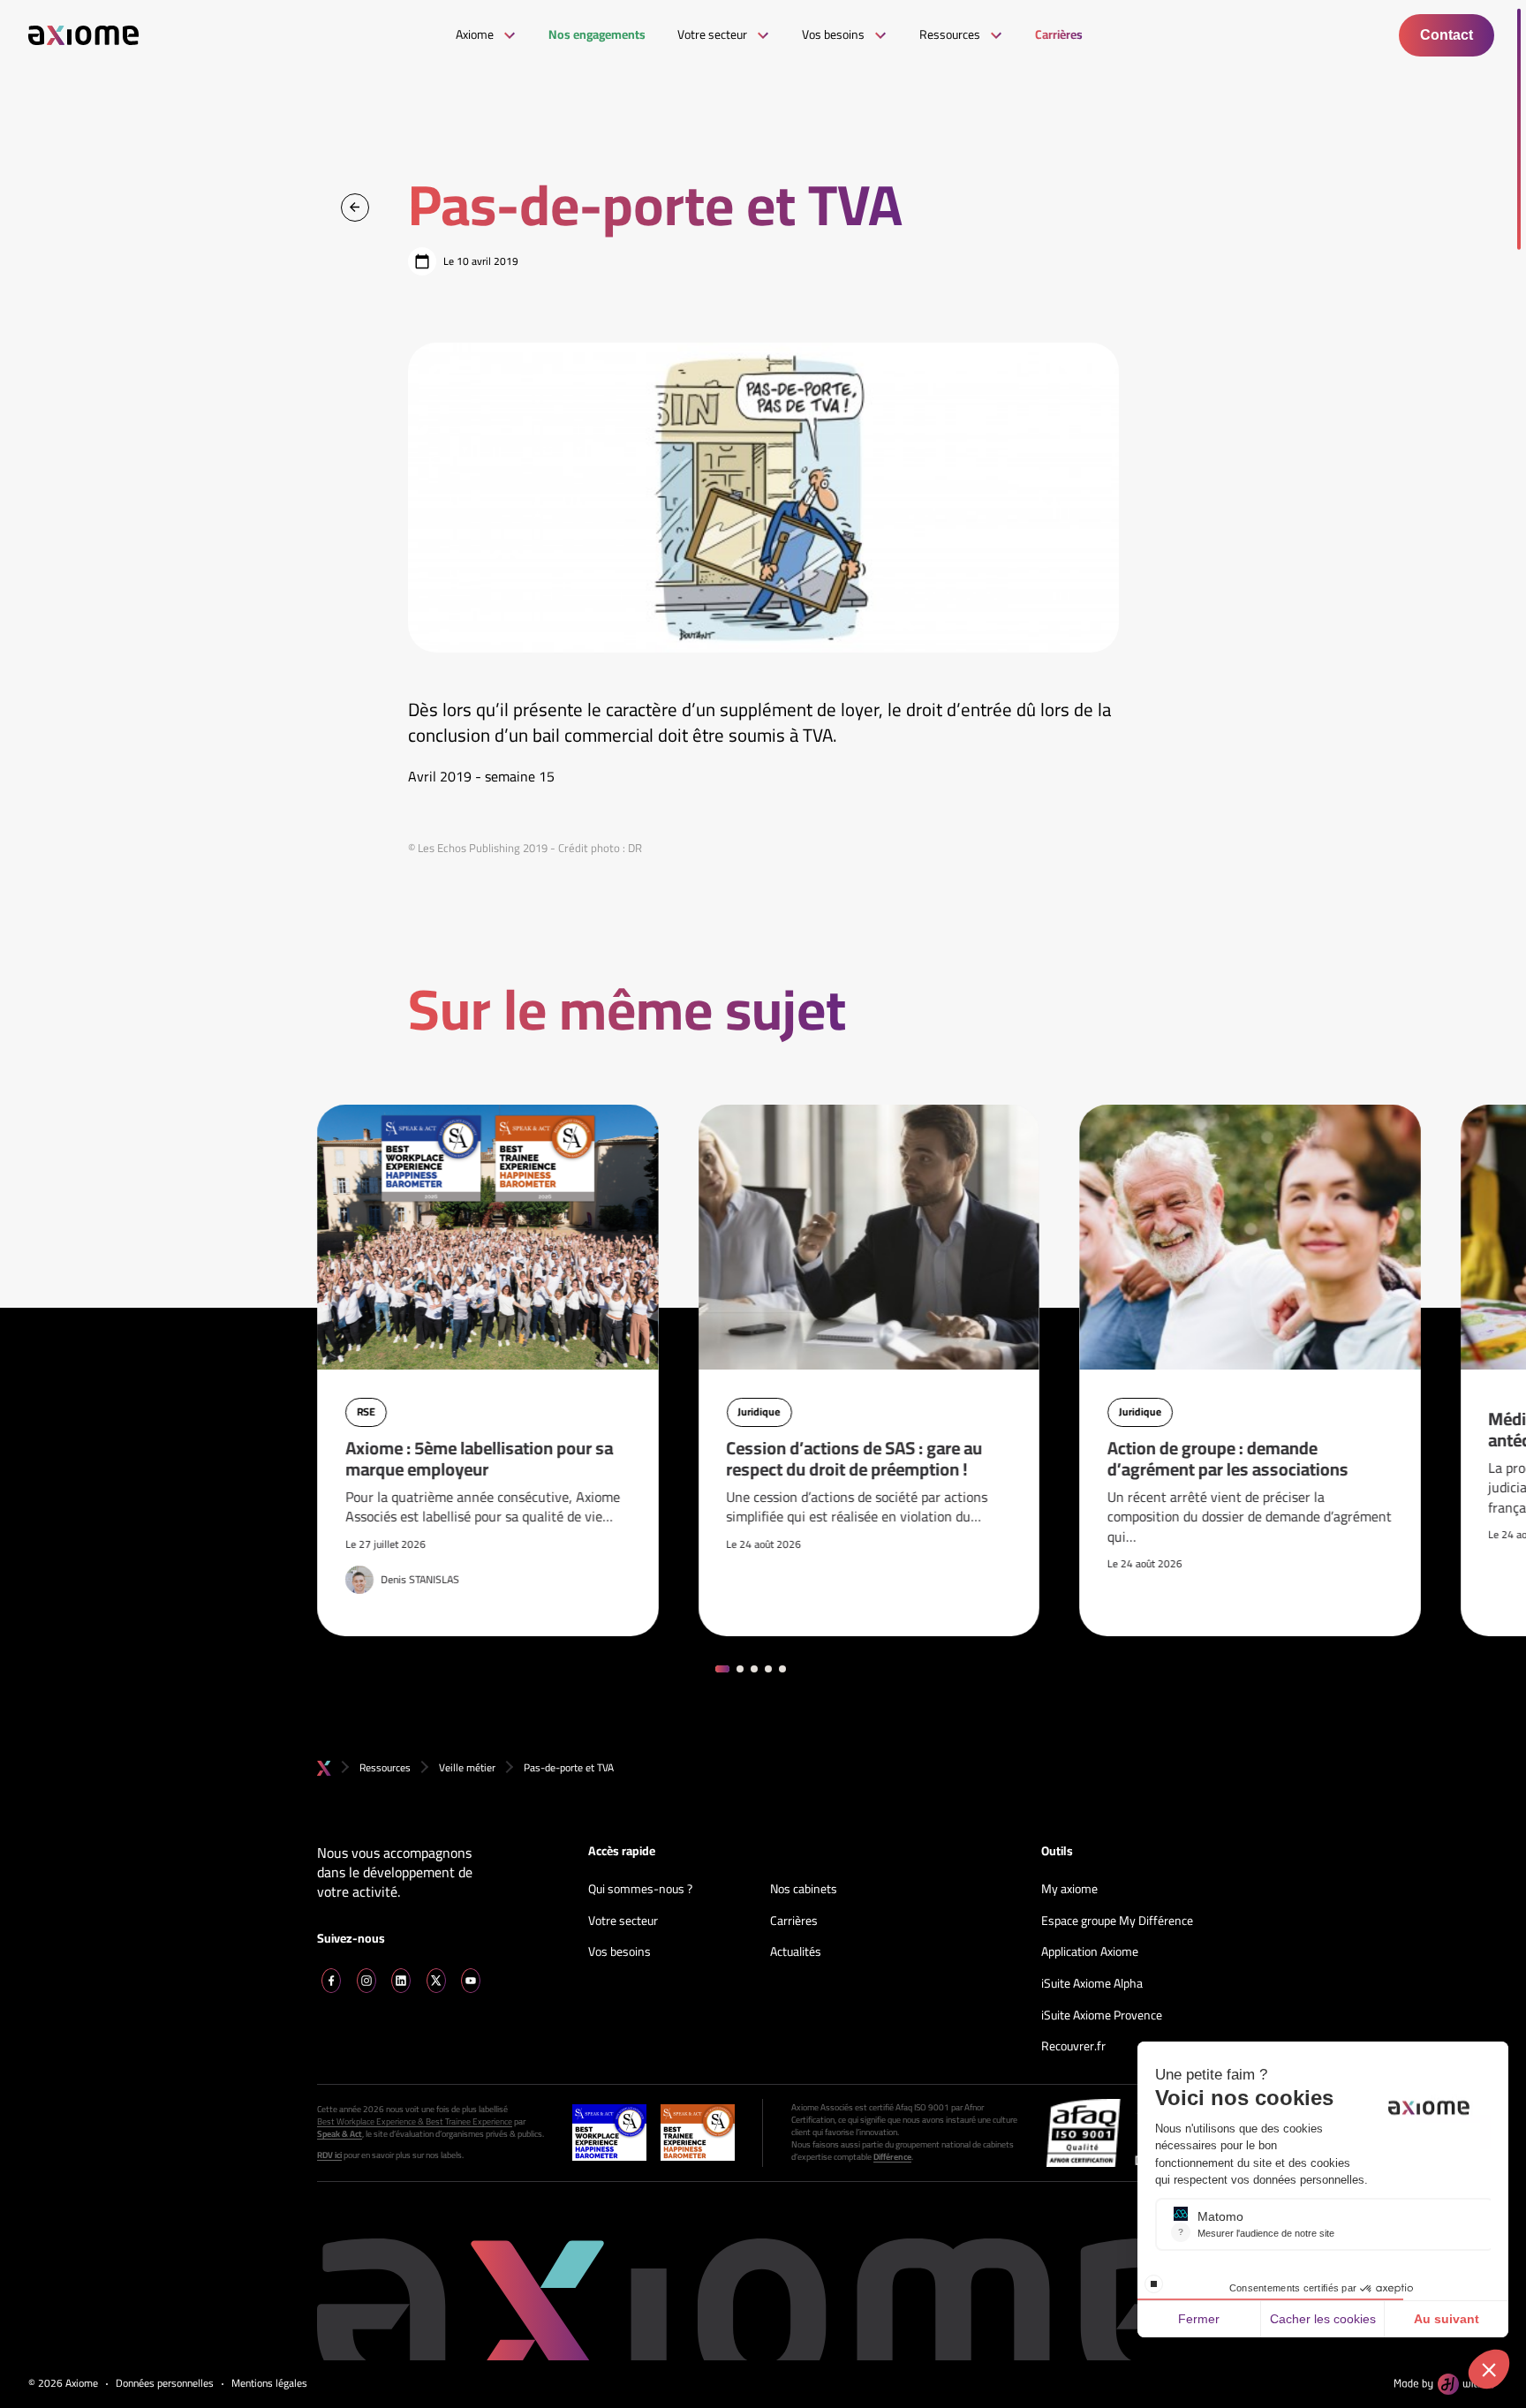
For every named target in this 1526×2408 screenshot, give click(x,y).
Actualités (796, 1952)
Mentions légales (269, 2384)
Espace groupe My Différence (1117, 1921)
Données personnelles (165, 2384)
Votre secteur (623, 1921)
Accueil (324, 1768)
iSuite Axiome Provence (1102, 2016)
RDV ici (329, 2155)
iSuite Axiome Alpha (1092, 1984)
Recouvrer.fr (1073, 2047)
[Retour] (355, 208)
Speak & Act (340, 2134)
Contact (1447, 35)
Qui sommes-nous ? (640, 1890)
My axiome (1069, 1890)
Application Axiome (1090, 1952)
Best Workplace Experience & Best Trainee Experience (415, 2122)
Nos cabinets (804, 1890)
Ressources (385, 1767)
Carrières (794, 1921)
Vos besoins (619, 1952)
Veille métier (467, 1767)
